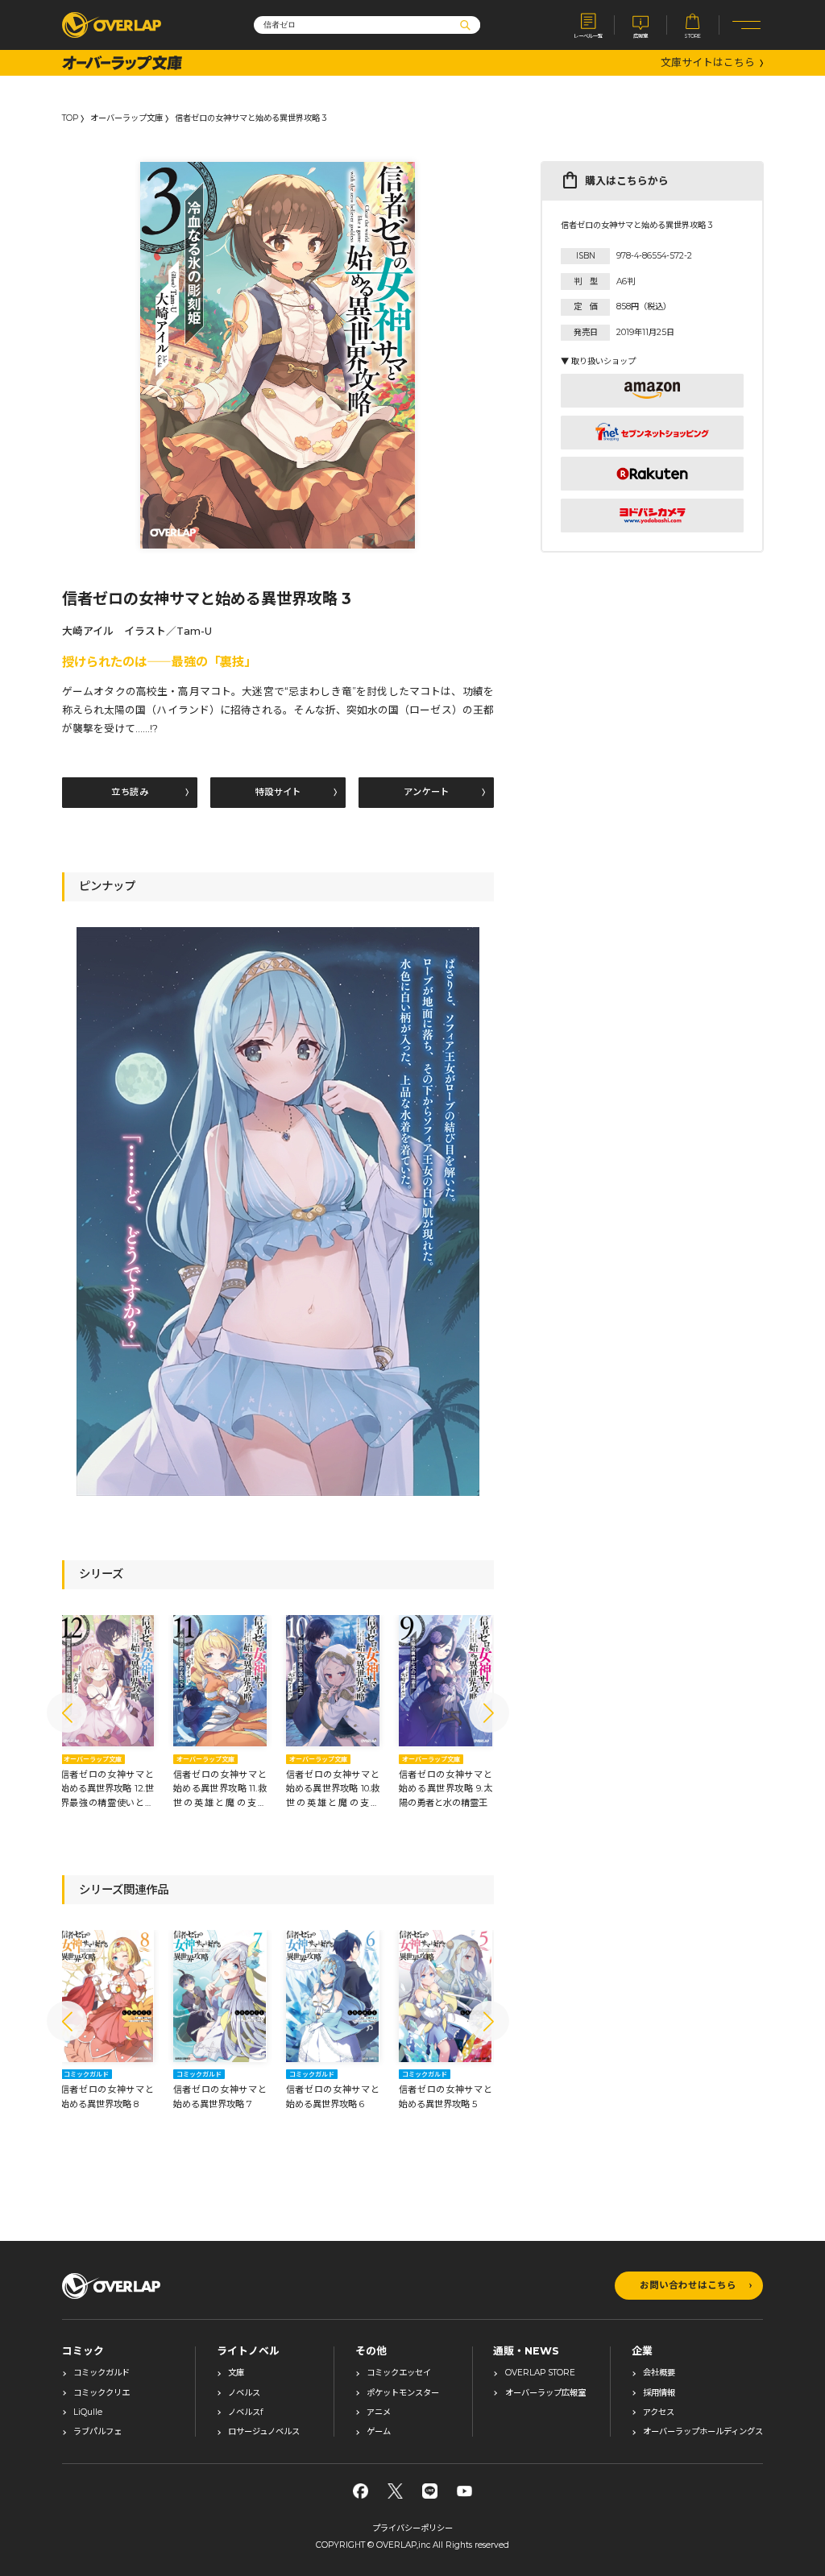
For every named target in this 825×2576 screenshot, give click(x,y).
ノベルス (244, 2393)
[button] (67, 1713)
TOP (70, 118)
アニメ (379, 2412)
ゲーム (379, 2432)
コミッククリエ (102, 2393)
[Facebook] (361, 2491)
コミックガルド (102, 2373)
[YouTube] (464, 2491)
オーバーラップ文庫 (126, 118)
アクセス (659, 2412)
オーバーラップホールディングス (703, 2432)
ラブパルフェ (97, 2432)
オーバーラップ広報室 (545, 2393)
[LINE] (430, 2491)
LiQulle (88, 2412)
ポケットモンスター (403, 2393)
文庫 (236, 2373)
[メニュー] (747, 25)
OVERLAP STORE (540, 2373)
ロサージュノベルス (264, 2432)
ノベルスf (245, 2412)
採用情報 (659, 2393)
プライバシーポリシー (412, 2528)
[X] (395, 2491)
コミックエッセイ (399, 2373)
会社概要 (659, 2373)
